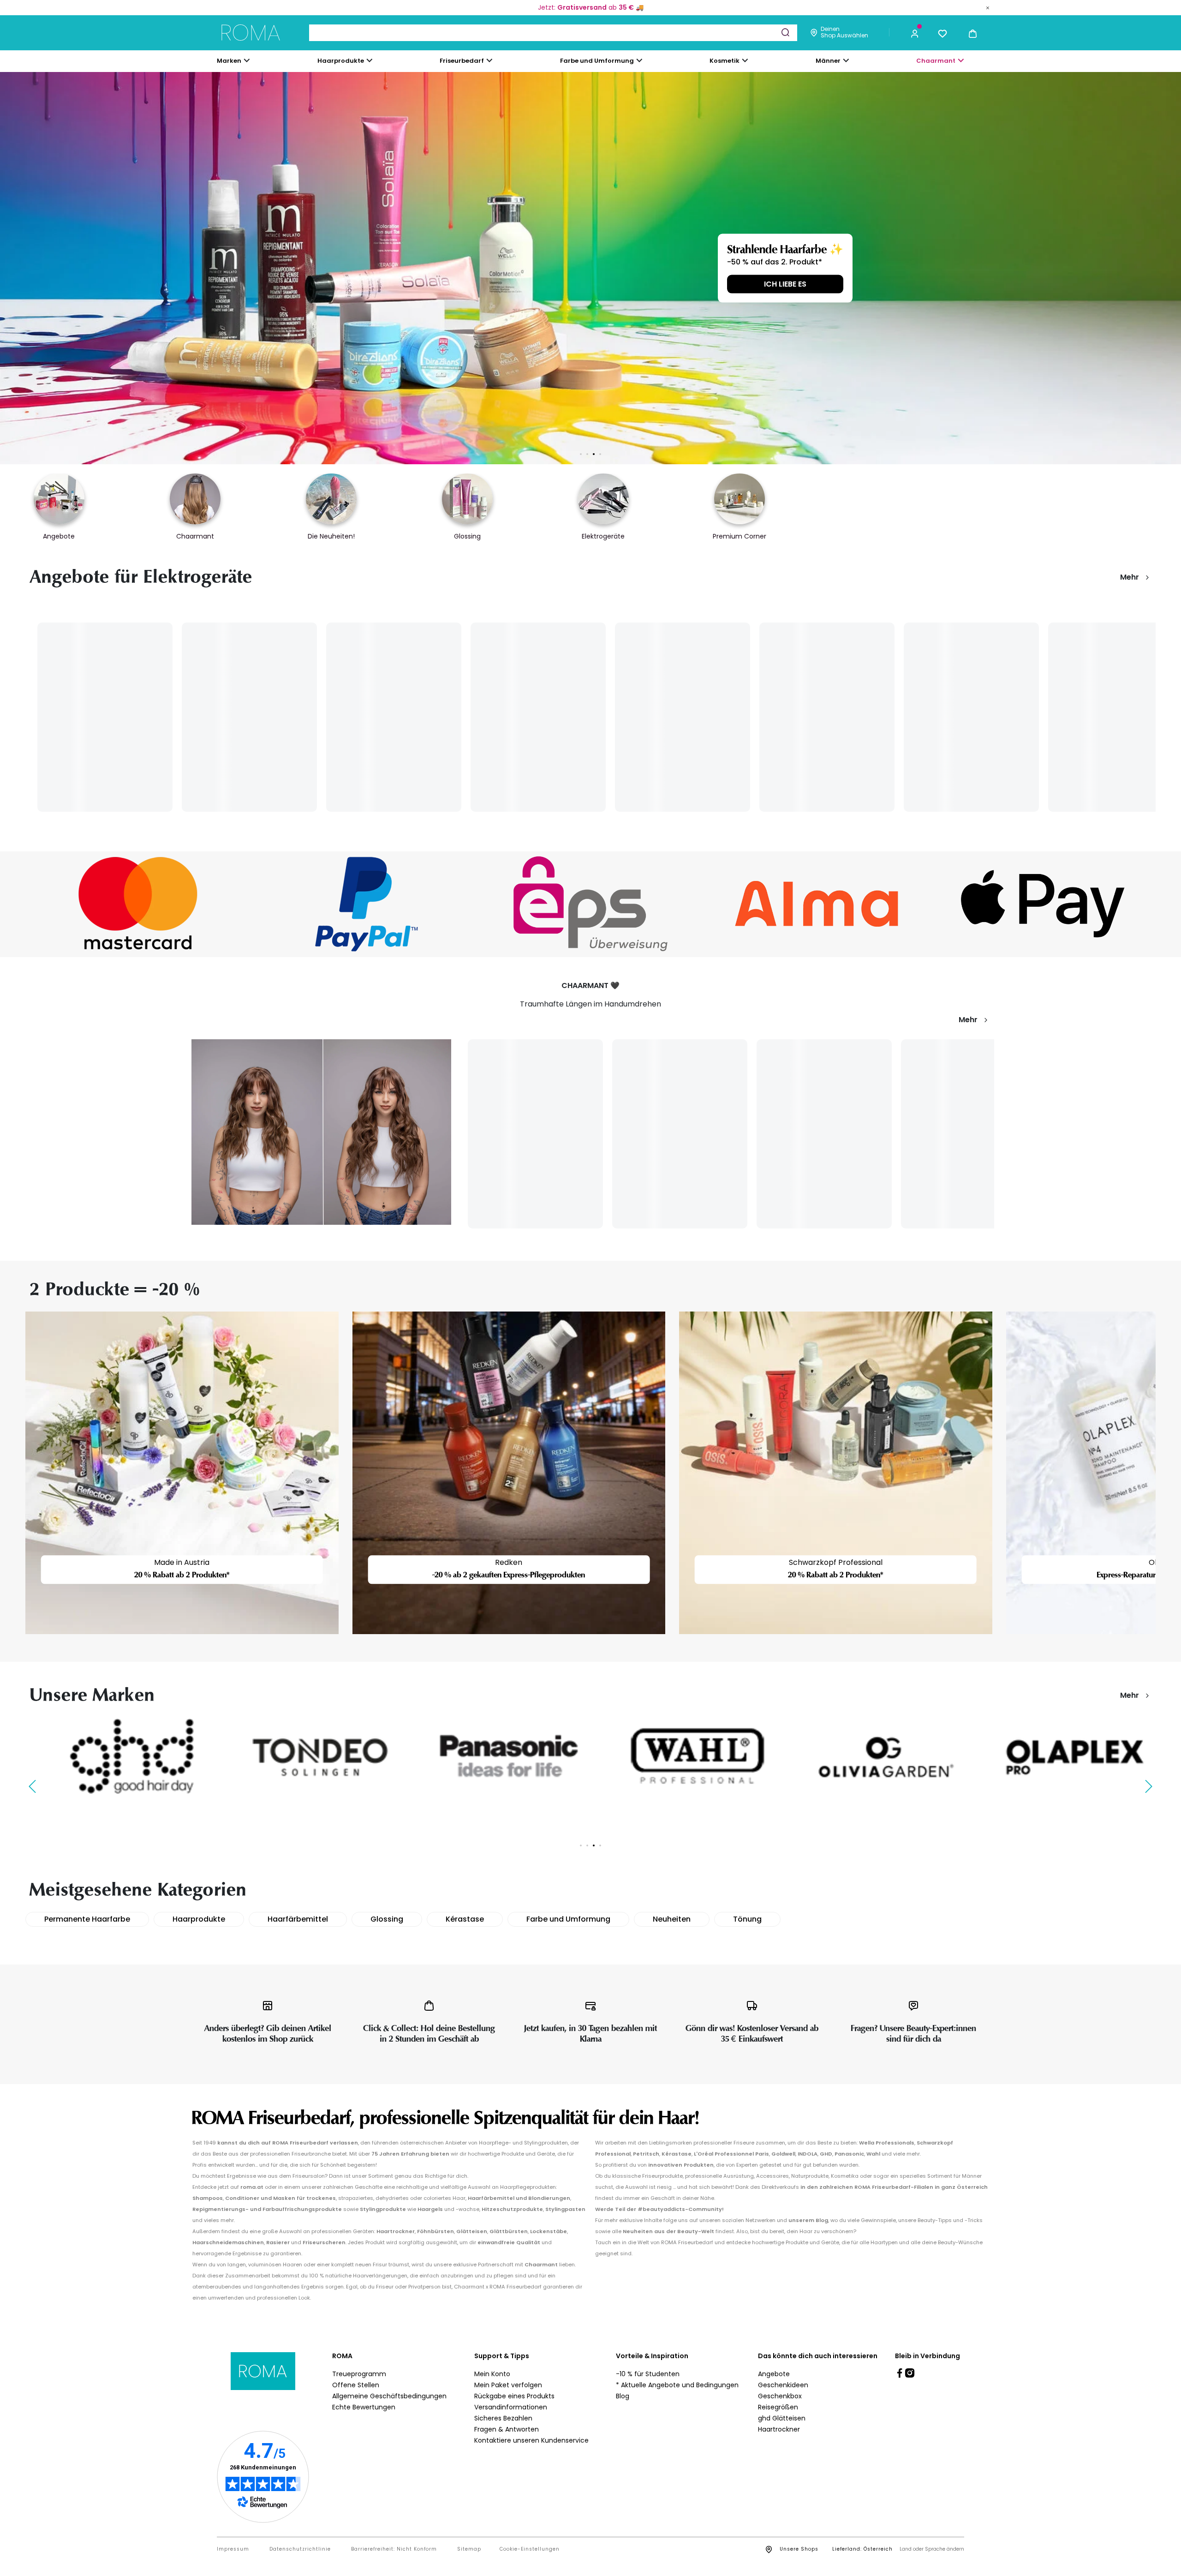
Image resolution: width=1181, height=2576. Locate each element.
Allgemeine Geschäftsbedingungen (389, 2396)
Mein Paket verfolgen (508, 2385)
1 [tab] (581, 454)
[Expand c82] (745, 60)
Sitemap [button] (469, 2549)
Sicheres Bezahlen (503, 2418)
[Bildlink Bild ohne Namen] (138, 904)
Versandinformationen (511, 2407)
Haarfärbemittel (298, 1919)
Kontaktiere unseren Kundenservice (531, 2440)
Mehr (1130, 577)
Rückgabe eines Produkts (514, 2396)
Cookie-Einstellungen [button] (530, 2549)
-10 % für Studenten (648, 2374)
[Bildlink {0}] (590, 268)
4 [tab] (600, 454)
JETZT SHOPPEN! (251, 284)
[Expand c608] (961, 60)
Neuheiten (672, 1919)
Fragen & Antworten (507, 2429)
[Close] (988, 7)
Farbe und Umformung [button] (597, 61)
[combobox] (553, 33)
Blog (623, 2396)
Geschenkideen (783, 2385)
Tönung (747, 1919)
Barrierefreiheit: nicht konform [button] (394, 2549)
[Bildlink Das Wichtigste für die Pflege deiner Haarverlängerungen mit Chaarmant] (321, 1132)
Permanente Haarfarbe (87, 1919)
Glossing (387, 1919)
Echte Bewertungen (364, 2407)
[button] (915, 33)
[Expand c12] (639, 60)
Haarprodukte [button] (341, 61)
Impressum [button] (233, 2549)
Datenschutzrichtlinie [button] (300, 2549)
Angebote (774, 2374)
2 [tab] (587, 454)
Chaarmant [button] (936, 61)
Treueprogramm (359, 2374)
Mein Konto (492, 2374)
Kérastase (465, 1919)
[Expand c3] (370, 60)
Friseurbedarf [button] (462, 61)
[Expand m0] (247, 60)
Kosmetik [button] (725, 61)
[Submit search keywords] (785, 32)
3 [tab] (594, 454)
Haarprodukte (199, 1919)
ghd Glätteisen (782, 2418)
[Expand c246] (846, 60)
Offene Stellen (356, 2385)
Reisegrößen (778, 2407)
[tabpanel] (590, 268)
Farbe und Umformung (568, 1919)
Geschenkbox (780, 2396)
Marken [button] (229, 61)
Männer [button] (828, 61)
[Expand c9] (489, 60)
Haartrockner (779, 2429)
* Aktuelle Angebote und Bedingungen (677, 2385)
